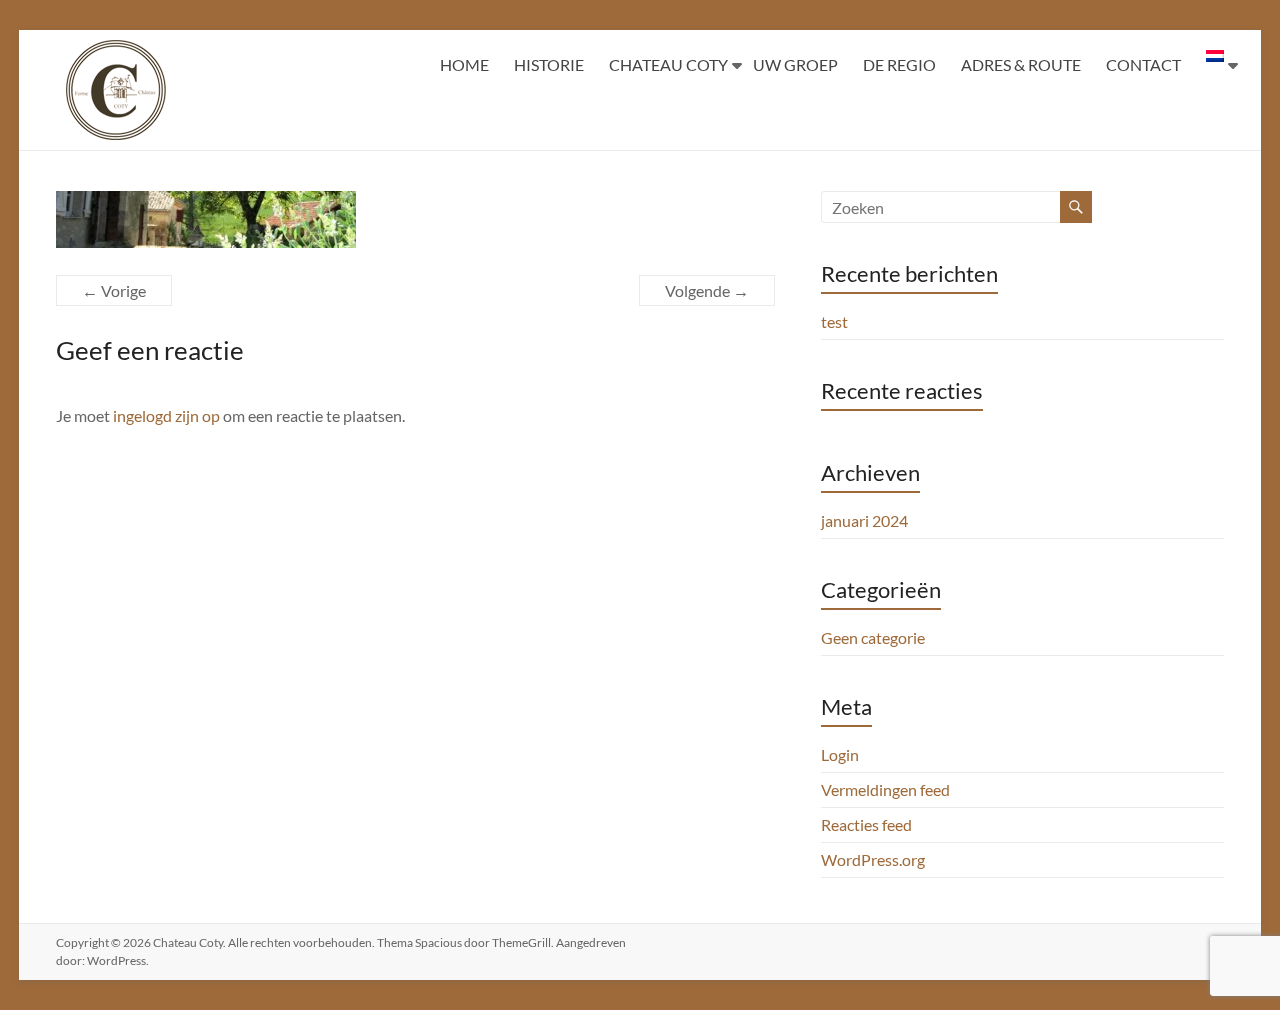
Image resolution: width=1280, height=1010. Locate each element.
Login (840, 754)
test (834, 321)
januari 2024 (864, 520)
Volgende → (707, 290)
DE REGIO (899, 64)
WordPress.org (873, 859)
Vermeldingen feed (885, 789)
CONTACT (1143, 64)
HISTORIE (549, 64)
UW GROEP (795, 64)
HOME (464, 64)
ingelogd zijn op (166, 415)
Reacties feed (866, 824)
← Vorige (114, 290)
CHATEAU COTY (668, 64)
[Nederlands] (1215, 65)
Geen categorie (873, 637)
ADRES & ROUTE (1021, 64)
